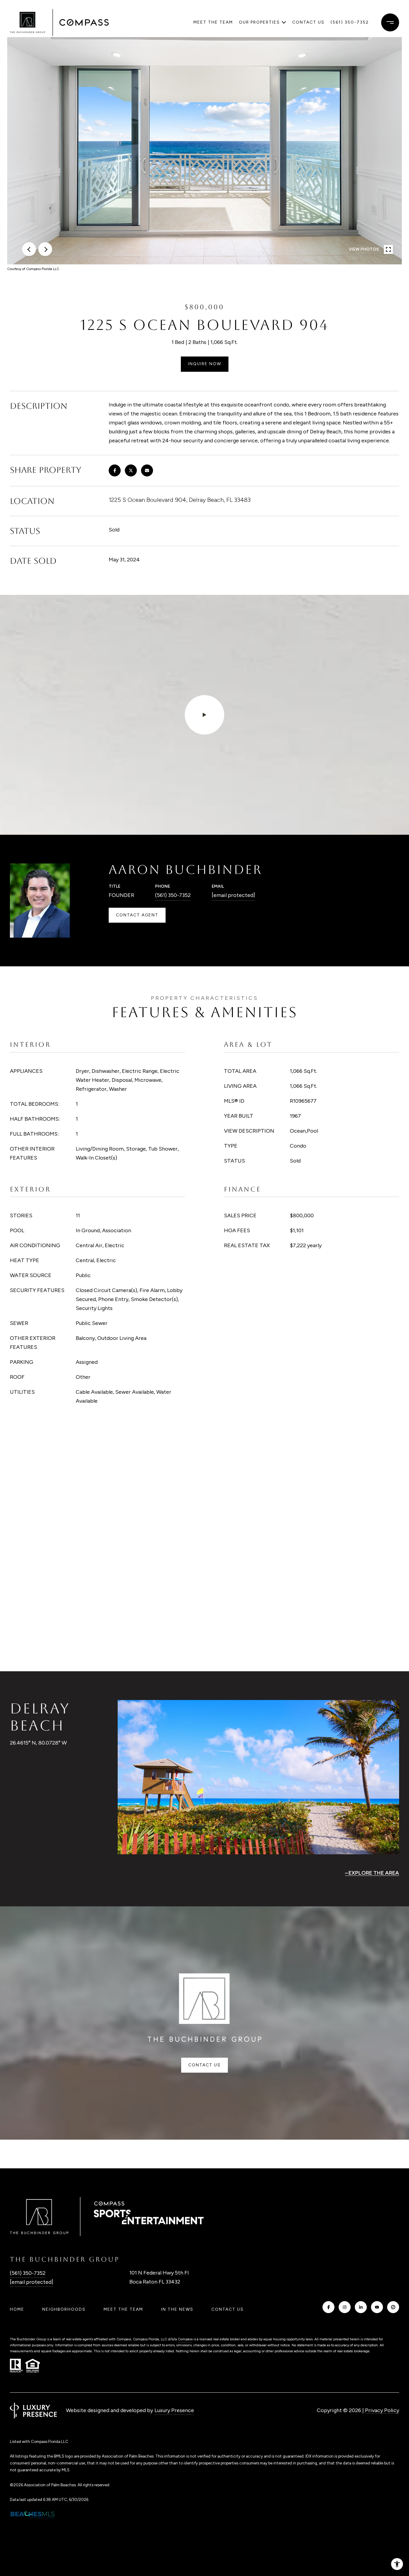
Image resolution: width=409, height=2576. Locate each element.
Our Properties (259, 22)
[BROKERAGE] (393, 2307)
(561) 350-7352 (350, 22)
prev (29, 249)
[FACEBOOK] (328, 2307)
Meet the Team (213, 22)
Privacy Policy (382, 2410)
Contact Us (228, 2310)
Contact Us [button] (205, 2065)
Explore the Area (374, 1873)
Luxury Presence (174, 2410)
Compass (185, 2339)
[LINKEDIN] (361, 2307)
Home (17, 2309)
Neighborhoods (64, 2309)
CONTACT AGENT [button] (137, 915)
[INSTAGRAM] (345, 2307)
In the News (177, 2309)
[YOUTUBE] (377, 2307)
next (45, 249)
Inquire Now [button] (205, 364)
